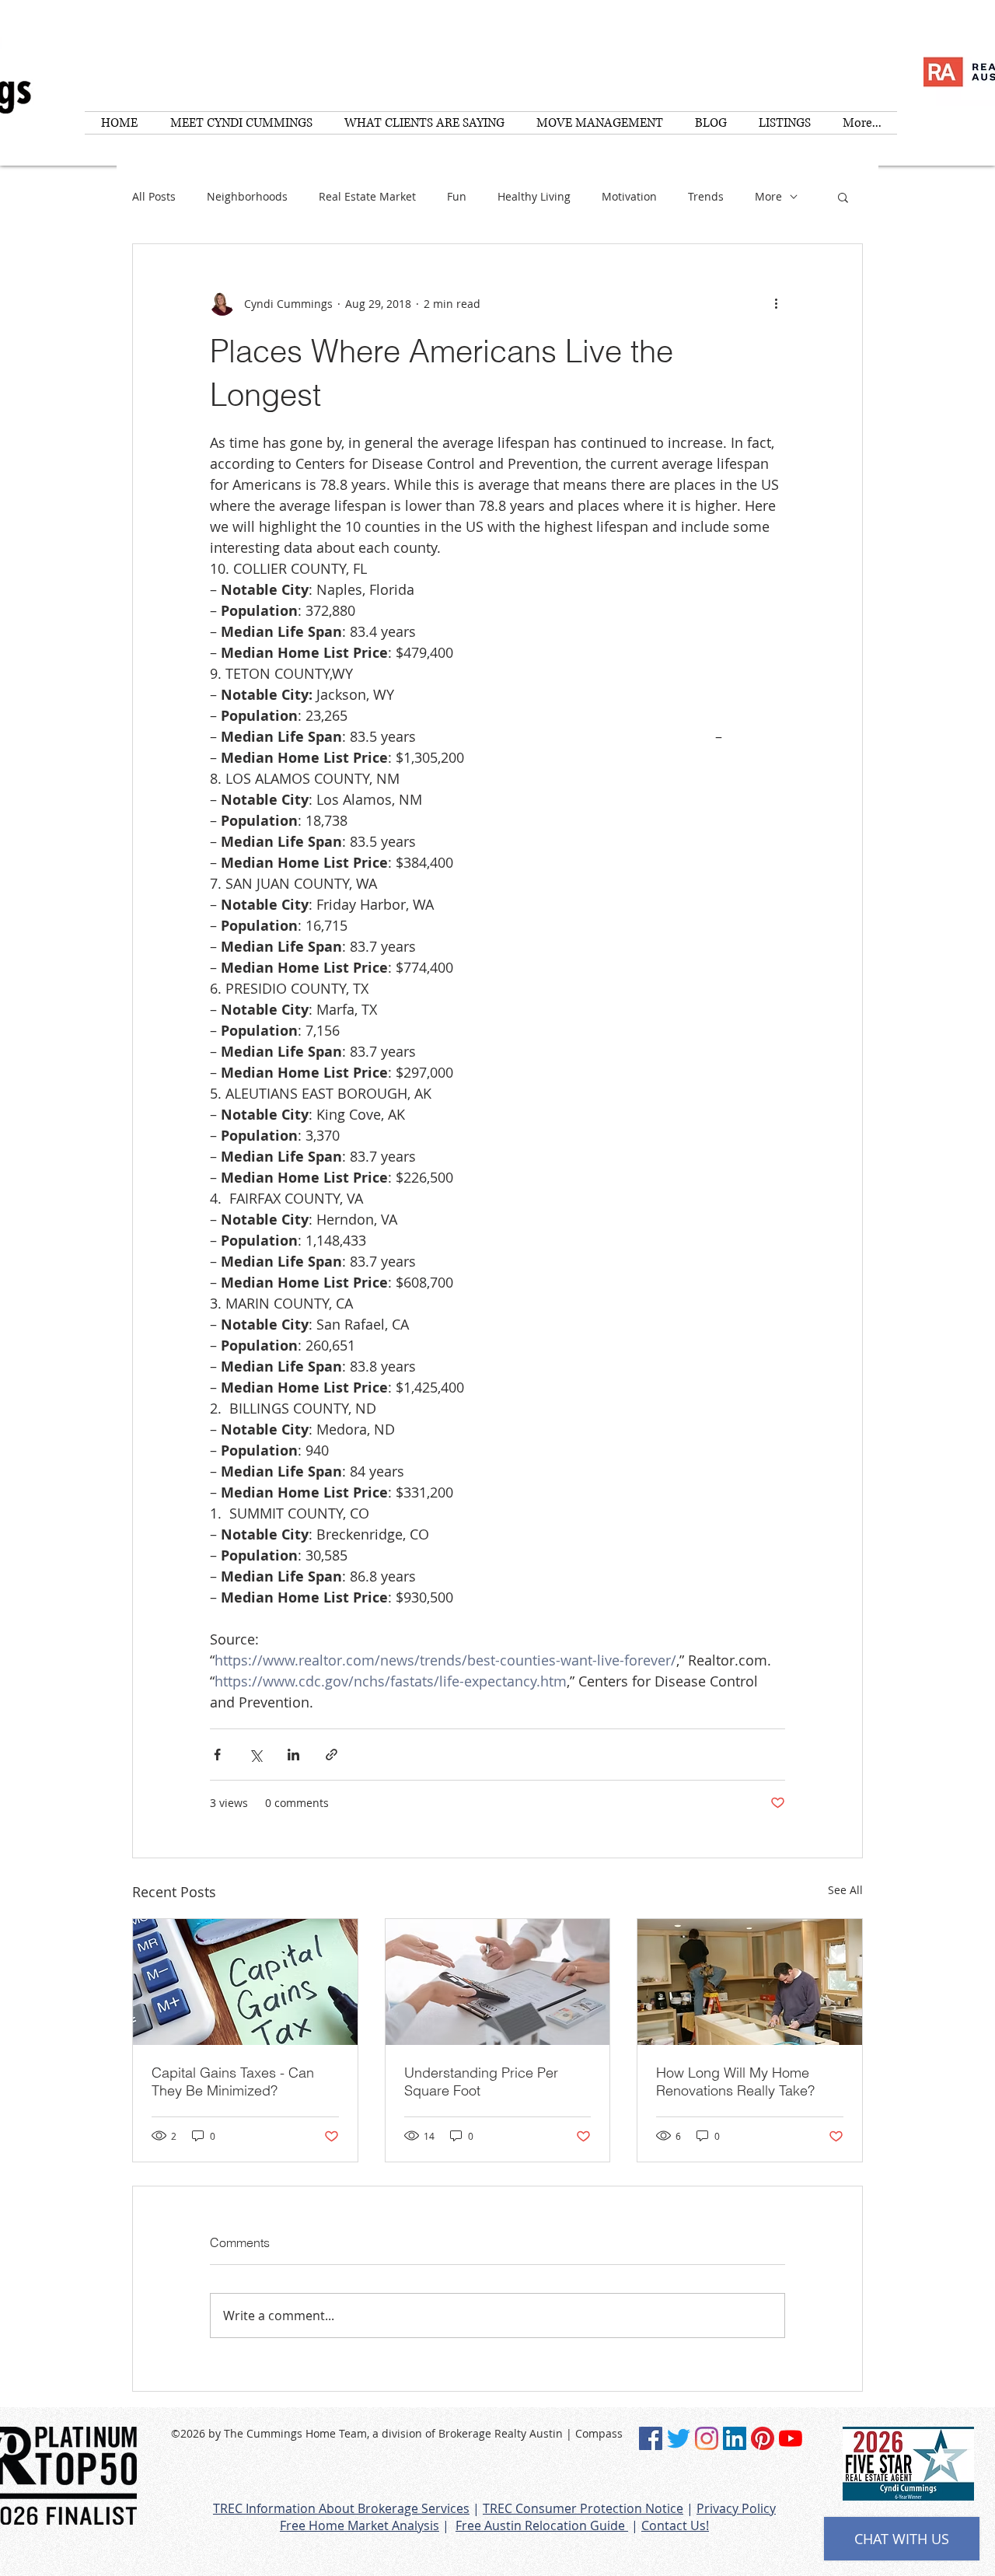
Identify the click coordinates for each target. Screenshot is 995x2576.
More (768, 196)
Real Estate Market (367, 196)
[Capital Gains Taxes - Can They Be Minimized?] (245, 1982)
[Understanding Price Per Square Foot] (498, 1982)
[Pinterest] (763, 2438)
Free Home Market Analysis (360, 2525)
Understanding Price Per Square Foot (481, 2081)
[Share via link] (332, 1755)
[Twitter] (679, 2438)
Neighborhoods (247, 196)
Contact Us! (675, 2525)
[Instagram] (707, 2438)
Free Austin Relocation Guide (542, 2525)
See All (845, 1890)
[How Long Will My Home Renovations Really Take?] (750, 1982)
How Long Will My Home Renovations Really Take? (735, 2081)
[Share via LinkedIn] (293, 1755)
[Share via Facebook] (217, 1755)
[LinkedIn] (735, 2438)
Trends (706, 196)
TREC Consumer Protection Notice (583, 2508)
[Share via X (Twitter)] (255, 1755)
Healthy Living (534, 196)
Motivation (629, 196)
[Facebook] (651, 2438)
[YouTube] (791, 2438)
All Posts (154, 196)
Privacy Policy (736, 2508)
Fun (457, 196)
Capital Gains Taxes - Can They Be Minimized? (233, 2081)
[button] (843, 197)
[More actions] (776, 303)
